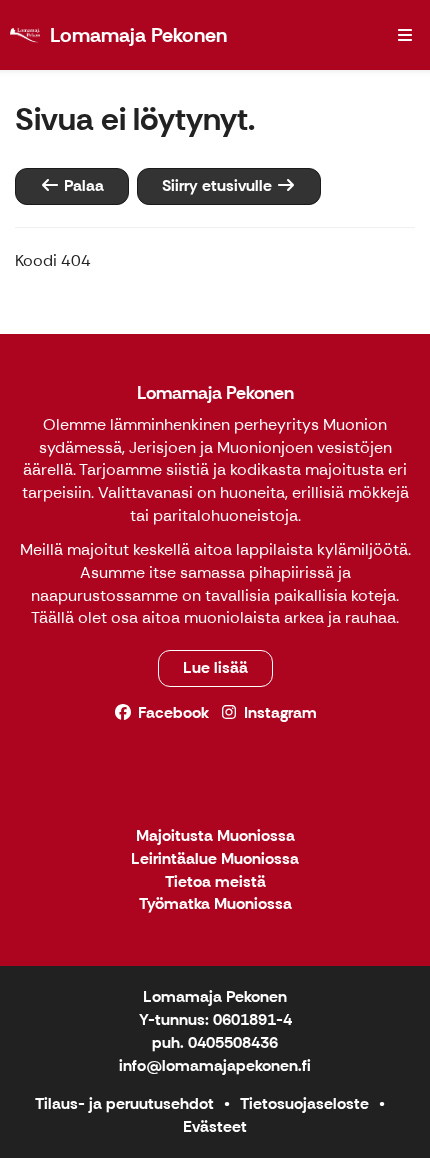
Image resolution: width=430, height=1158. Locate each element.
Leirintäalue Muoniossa (215, 859)
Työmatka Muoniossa (215, 904)
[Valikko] (405, 35)
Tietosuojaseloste (304, 1103)
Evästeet (215, 1126)
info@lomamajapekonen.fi (215, 1065)
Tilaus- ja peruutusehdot (124, 1103)
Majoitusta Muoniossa (215, 836)
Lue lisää (215, 667)
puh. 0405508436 (215, 1042)
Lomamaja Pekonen (215, 393)
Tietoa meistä (215, 882)
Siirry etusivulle (219, 185)
